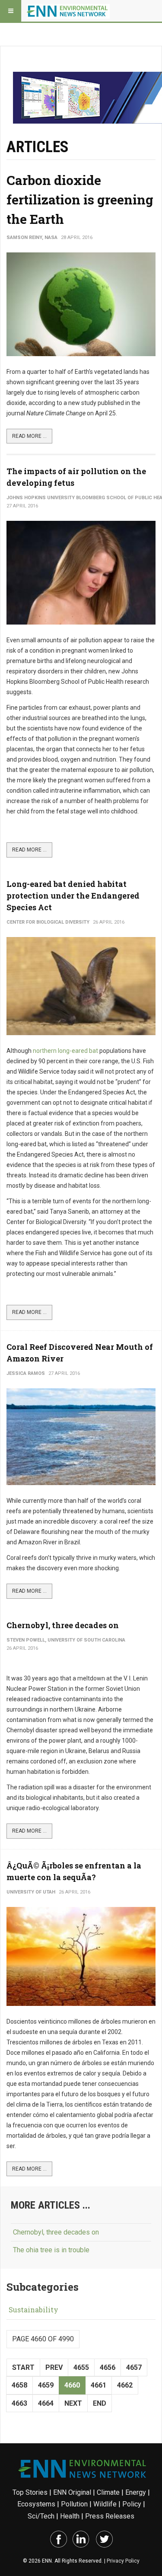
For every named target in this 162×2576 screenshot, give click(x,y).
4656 (108, 2367)
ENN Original (72, 2492)
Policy (132, 2504)
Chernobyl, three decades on (63, 1625)
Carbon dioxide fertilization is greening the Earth (80, 199)
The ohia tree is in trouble (51, 2250)
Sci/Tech (41, 2516)
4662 (125, 2385)
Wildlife (105, 2504)
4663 (19, 2403)
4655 (81, 2367)
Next (73, 2403)
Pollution (74, 2504)
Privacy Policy (123, 2561)
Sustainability (33, 2310)
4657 (134, 2367)
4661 (98, 2385)
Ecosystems (36, 2504)
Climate (108, 2492)
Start (23, 2367)
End (100, 2403)
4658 (19, 2385)
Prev (54, 2367)
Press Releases (110, 2516)
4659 (46, 2385)
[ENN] (68, 11)
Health (70, 2516)
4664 (46, 2403)
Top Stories (30, 2492)
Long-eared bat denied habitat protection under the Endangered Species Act (73, 896)
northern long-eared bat (65, 1051)
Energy (136, 2492)
